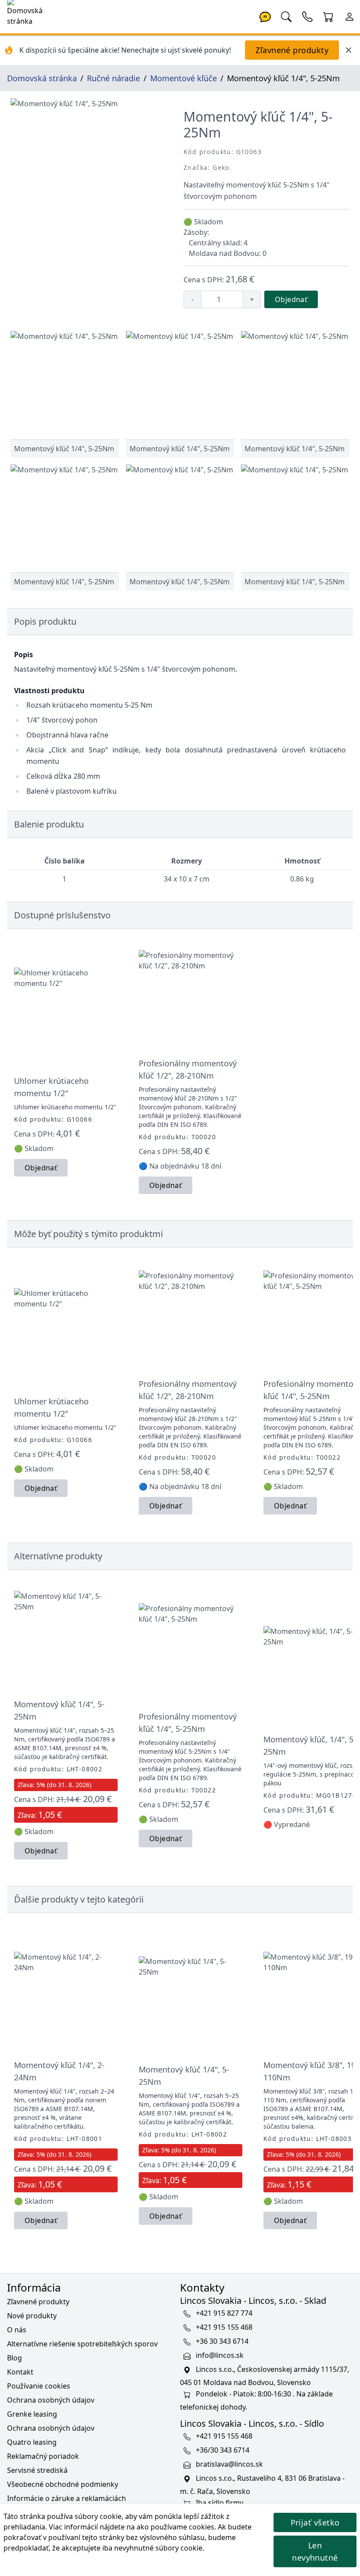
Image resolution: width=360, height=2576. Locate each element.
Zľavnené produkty (292, 50)
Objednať (291, 299)
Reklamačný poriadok (43, 2456)
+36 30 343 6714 (222, 2342)
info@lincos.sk (220, 2356)
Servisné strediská (37, 2470)
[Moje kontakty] (307, 16)
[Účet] (349, 16)
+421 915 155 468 (224, 2328)
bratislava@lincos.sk (229, 2464)
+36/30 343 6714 (223, 2450)
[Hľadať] (286, 16)
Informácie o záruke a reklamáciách (67, 2498)
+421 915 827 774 (224, 2313)
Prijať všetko (315, 2522)
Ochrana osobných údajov (51, 2400)
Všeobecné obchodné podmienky (63, 2484)
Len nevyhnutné (315, 2551)
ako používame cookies (175, 2527)
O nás (17, 2330)
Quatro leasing (32, 2442)
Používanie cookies (39, 2386)
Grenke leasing (32, 2414)
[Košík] (328, 16)
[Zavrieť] (349, 50)
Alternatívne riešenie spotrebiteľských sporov (82, 2344)
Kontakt (20, 2372)
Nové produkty (32, 2316)
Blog (14, 2358)
